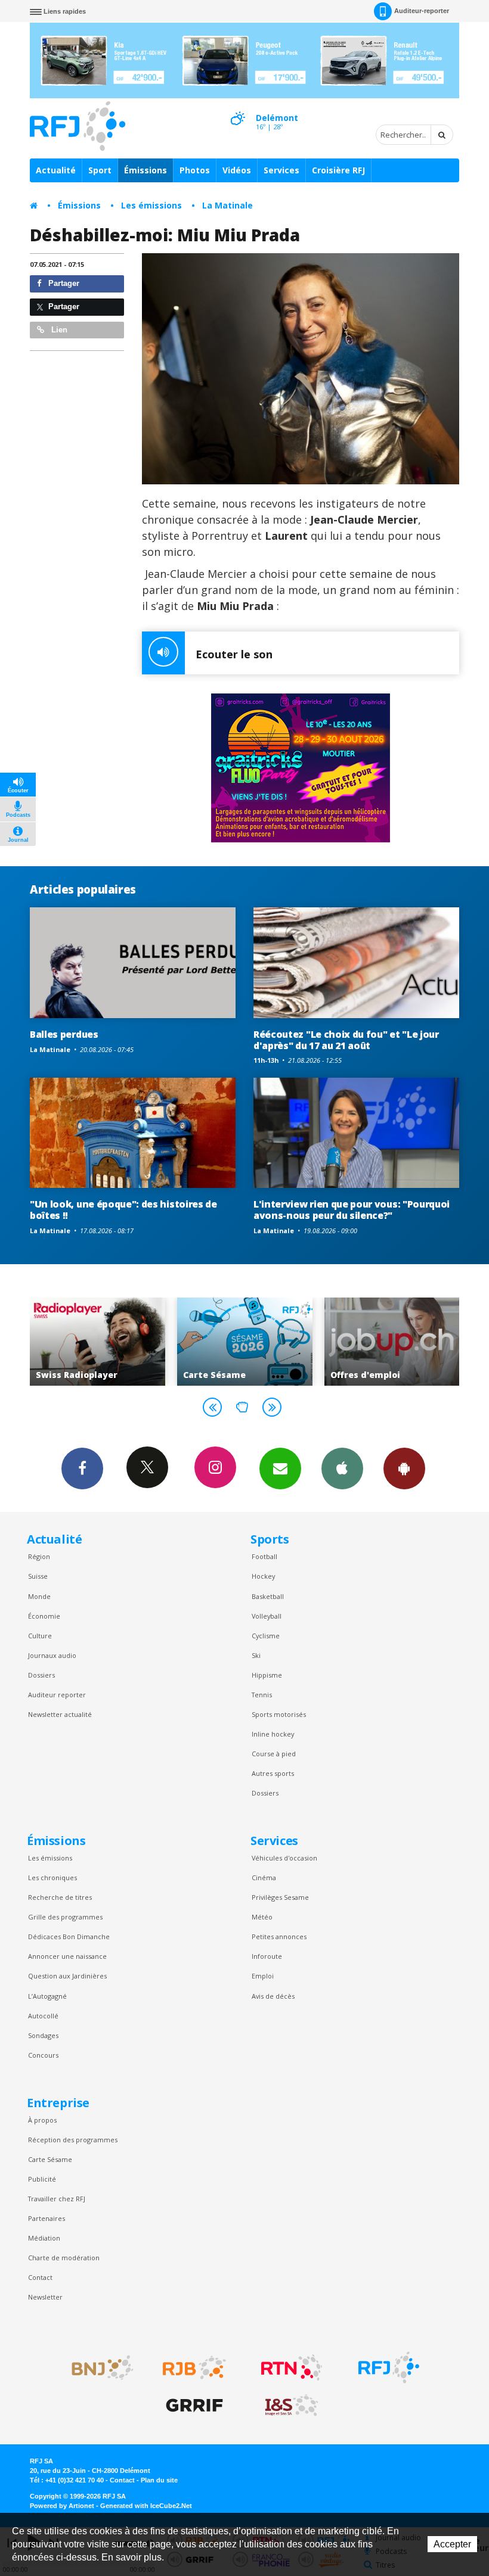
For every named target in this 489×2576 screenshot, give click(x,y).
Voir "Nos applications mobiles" (391, 1342)
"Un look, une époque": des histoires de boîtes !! (123, 1210)
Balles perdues (64, 1034)
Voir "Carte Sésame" (98, 1342)
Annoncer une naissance (67, 1956)
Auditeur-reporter (422, 11)
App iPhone (342, 1469)
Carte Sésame (50, 2159)
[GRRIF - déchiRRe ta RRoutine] (194, 2406)
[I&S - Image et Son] (292, 2406)
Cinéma (264, 1877)
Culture (40, 1636)
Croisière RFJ (338, 170)
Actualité (56, 170)
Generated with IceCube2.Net (146, 2506)
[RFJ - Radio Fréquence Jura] (389, 2367)
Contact (40, 2277)
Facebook (82, 1469)
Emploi (263, 1976)
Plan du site (159, 2480)
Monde (39, 1596)
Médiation (44, 2238)
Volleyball (267, 1616)
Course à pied (274, 1754)
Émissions (146, 170)
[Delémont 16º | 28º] (237, 108)
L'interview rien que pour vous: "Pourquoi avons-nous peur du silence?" (352, 1210)
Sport (100, 170)
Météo (262, 1917)
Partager (63, 283)
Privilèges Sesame (280, 1897)
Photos (195, 170)
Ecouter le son (234, 654)
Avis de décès (273, 1996)
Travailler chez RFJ (57, 2199)
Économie (44, 1616)
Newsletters (280, 1469)
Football (264, 1556)
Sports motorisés (279, 1714)
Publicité (42, 2179)
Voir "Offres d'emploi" (245, 1342)
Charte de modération (64, 2258)
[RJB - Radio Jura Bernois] (194, 2367)
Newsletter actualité (60, 1714)
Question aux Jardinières (67, 1976)
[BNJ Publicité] (97, 2367)
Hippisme (267, 1675)
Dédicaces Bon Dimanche (69, 1936)
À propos (42, 2120)
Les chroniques (52, 1877)
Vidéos (237, 170)
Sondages (43, 2035)
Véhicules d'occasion (284, 1858)
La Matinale (228, 205)
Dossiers (41, 1675)
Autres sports (273, 1773)
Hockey (263, 1576)
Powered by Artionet (62, 2506)
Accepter (452, 2544)
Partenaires (47, 2218)
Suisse (38, 1576)
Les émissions (151, 205)
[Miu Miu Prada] (301, 369)
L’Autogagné (47, 1996)
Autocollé (43, 2016)
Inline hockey (273, 1734)
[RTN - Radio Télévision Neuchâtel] (292, 2367)
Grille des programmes (65, 1917)
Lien (58, 330)
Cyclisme (266, 1636)
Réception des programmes (73, 2140)
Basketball (268, 1596)
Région (39, 1556)
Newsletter (45, 2297)
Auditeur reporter (57, 1695)
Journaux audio (52, 1655)
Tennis (262, 1695)
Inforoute (267, 1956)
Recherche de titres (60, 1897)
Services (281, 170)
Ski (256, 1655)
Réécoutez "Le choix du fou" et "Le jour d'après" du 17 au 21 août (346, 1040)
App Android (404, 1469)
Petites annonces (279, 1936)
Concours (43, 2055)
